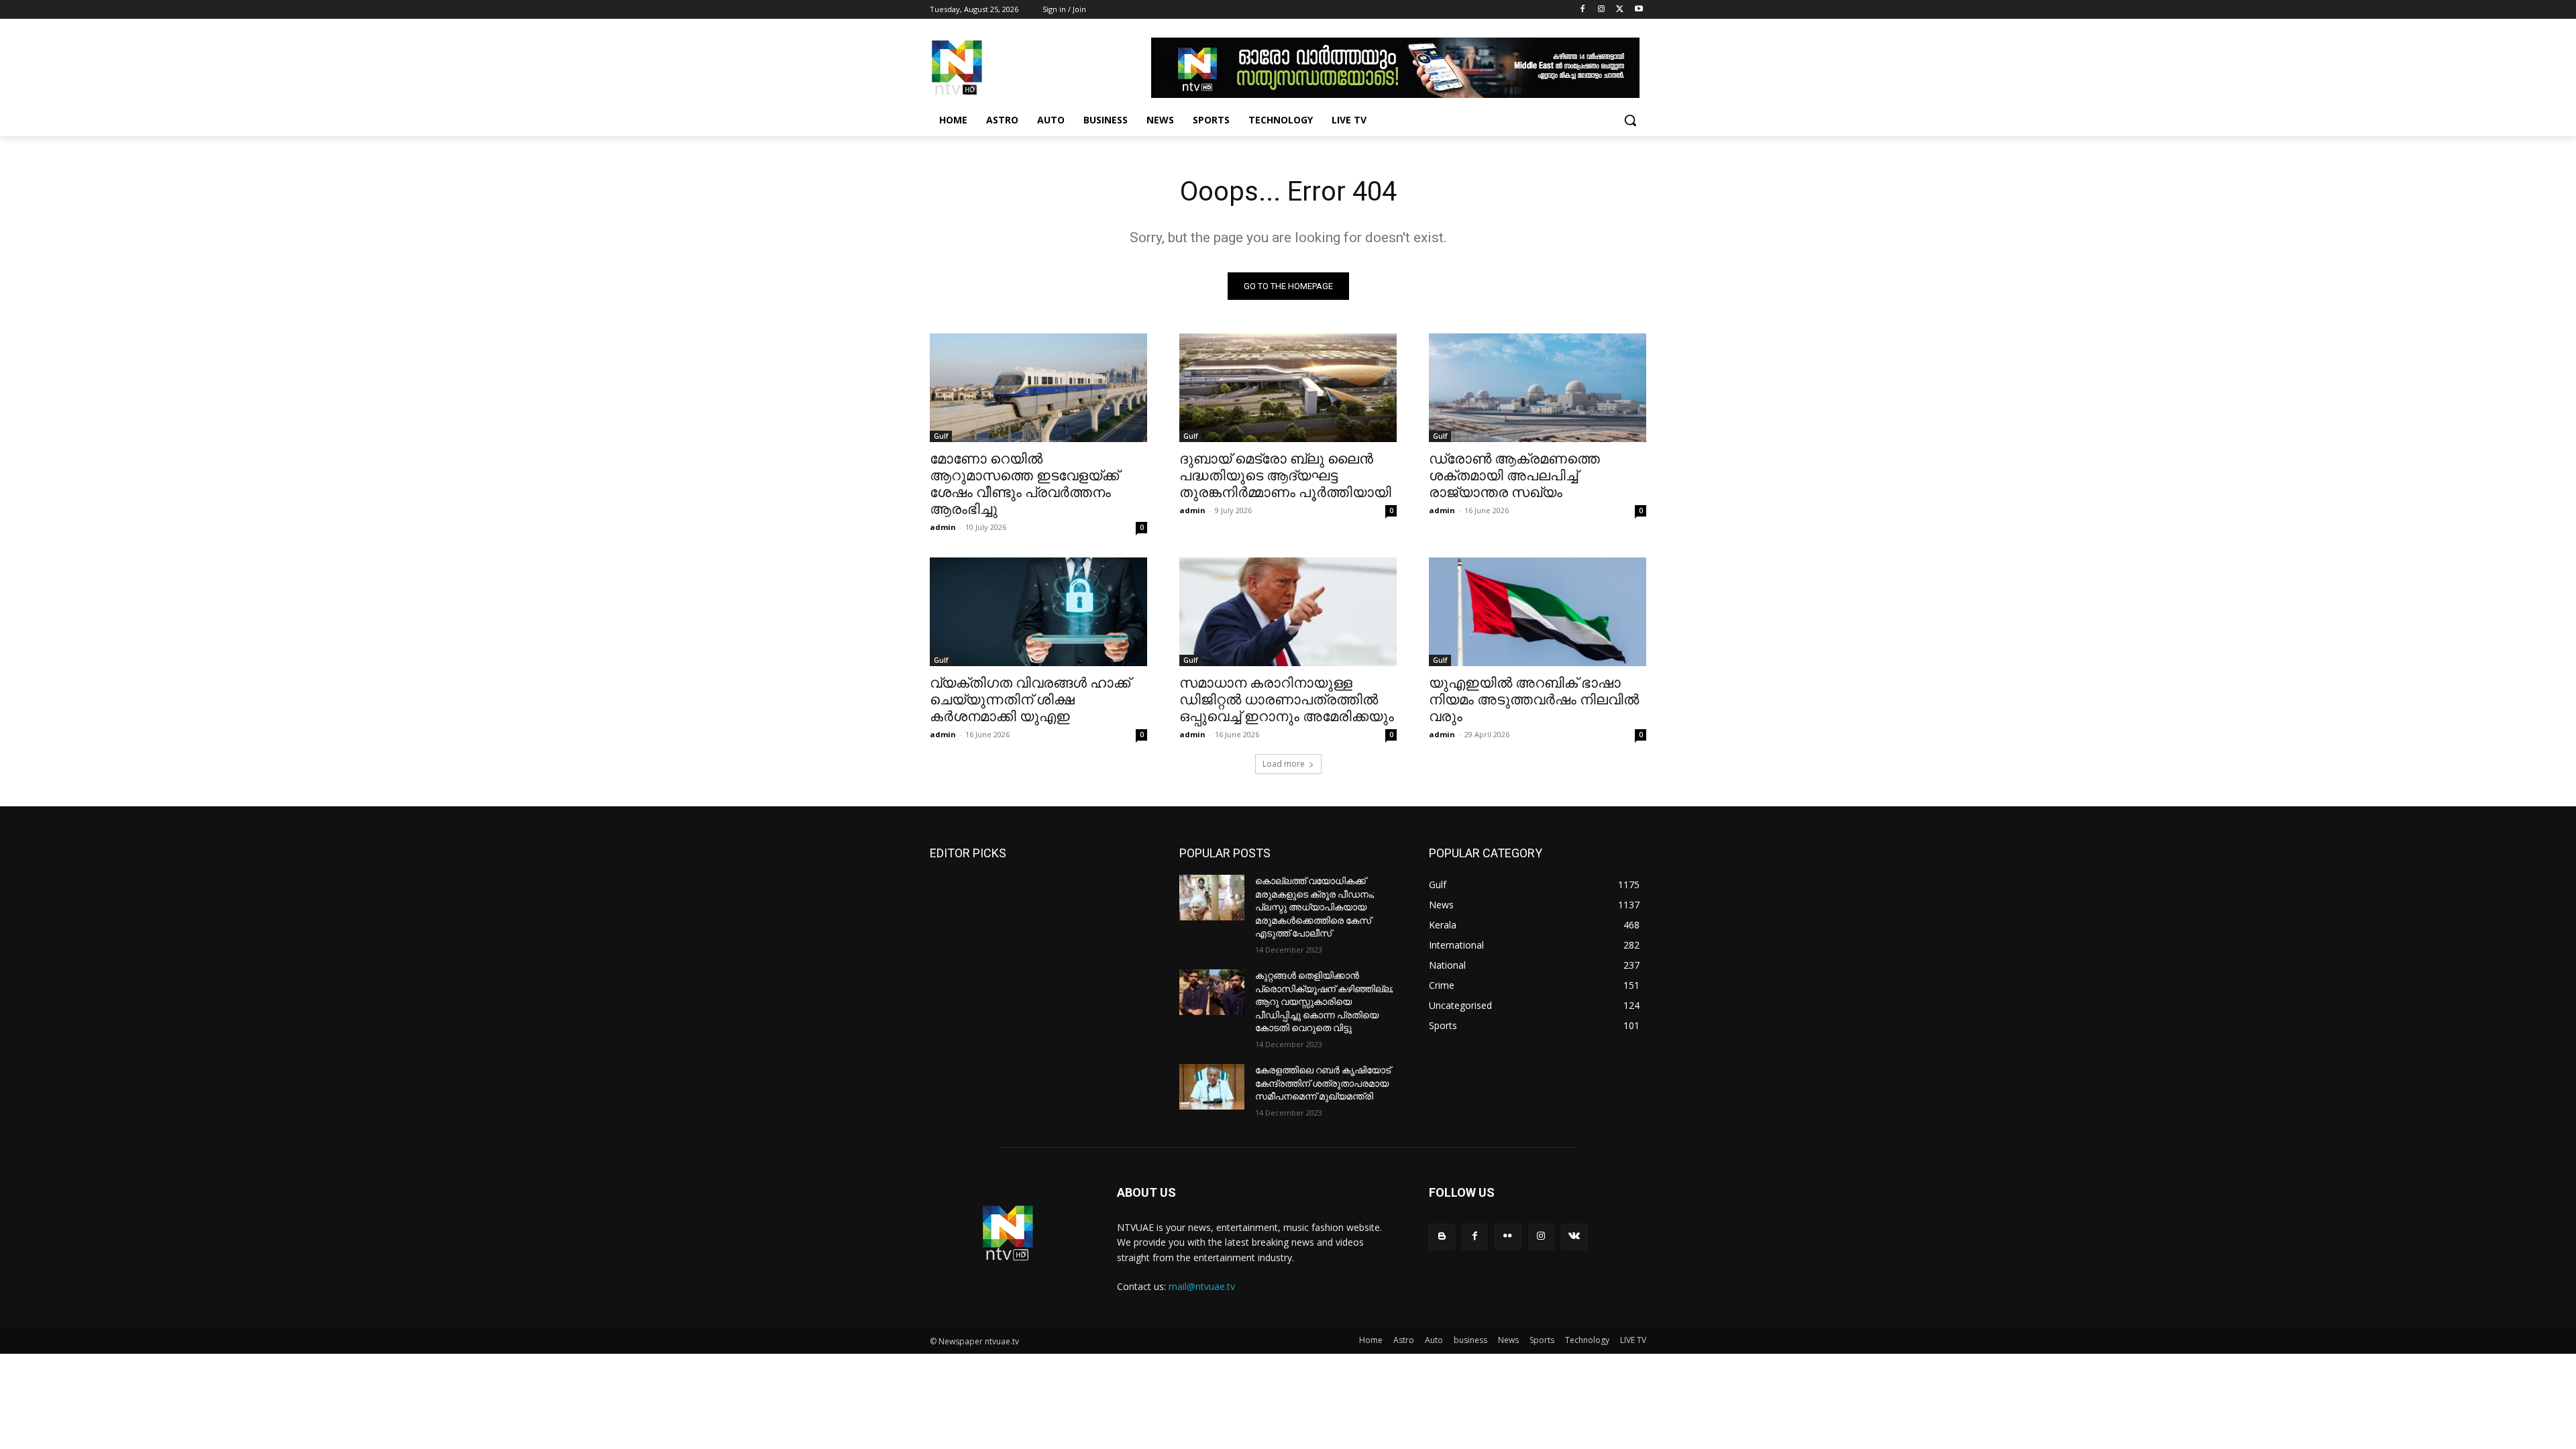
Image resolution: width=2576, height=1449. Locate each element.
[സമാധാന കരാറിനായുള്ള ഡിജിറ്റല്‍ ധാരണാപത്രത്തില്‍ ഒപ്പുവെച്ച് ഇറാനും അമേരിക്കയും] (1288, 612)
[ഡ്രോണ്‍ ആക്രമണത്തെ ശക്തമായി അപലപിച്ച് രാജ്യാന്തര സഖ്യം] (1538, 388)
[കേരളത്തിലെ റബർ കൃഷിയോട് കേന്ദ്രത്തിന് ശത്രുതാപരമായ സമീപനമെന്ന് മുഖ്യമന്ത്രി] (1212, 1087)
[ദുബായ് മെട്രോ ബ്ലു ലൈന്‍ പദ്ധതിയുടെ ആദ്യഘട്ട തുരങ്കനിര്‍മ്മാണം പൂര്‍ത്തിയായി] (1288, 388)
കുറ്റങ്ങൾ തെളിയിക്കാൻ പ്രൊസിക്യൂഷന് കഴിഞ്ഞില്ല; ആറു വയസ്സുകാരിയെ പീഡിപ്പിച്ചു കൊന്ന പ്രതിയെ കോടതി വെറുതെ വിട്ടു (1324, 1002)
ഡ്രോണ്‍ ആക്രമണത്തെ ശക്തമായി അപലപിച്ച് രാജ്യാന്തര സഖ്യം (1514, 476)
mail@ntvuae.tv (1202, 1286)
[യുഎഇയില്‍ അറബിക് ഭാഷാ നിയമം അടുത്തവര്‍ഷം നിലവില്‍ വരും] (1538, 612)
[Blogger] (1442, 1237)
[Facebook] (1583, 10)
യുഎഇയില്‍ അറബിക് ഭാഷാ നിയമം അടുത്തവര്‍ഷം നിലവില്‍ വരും (1534, 700)
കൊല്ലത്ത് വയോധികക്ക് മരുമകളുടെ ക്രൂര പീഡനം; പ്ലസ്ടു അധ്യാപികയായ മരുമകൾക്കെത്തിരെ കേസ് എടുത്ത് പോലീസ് (1315, 907)
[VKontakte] (1574, 1237)
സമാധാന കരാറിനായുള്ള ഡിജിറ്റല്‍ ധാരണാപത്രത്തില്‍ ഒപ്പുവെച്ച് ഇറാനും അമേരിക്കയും (1287, 700)
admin (943, 527)
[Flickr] (1508, 1237)
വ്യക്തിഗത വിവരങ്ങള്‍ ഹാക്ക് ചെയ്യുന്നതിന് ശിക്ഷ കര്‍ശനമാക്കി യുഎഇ (1030, 700)
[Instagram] (1602, 10)
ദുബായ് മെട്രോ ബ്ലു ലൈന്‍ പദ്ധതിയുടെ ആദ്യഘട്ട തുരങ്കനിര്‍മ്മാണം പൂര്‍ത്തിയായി (1285, 476)
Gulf (941, 436)
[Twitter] (1620, 10)
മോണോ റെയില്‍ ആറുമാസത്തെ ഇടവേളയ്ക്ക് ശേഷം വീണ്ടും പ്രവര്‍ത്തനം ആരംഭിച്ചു (1024, 484)
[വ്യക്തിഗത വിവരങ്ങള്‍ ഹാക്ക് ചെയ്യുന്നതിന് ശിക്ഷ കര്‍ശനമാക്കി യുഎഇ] (1038, 612)
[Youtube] (1639, 10)
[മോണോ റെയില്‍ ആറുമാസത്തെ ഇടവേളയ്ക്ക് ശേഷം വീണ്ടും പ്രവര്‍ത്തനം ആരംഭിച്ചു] (1038, 388)
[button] (1630, 120)
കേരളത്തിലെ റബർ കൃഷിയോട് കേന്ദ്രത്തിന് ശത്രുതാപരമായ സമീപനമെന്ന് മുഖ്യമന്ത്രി (1323, 1083)
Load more (1284, 764)
